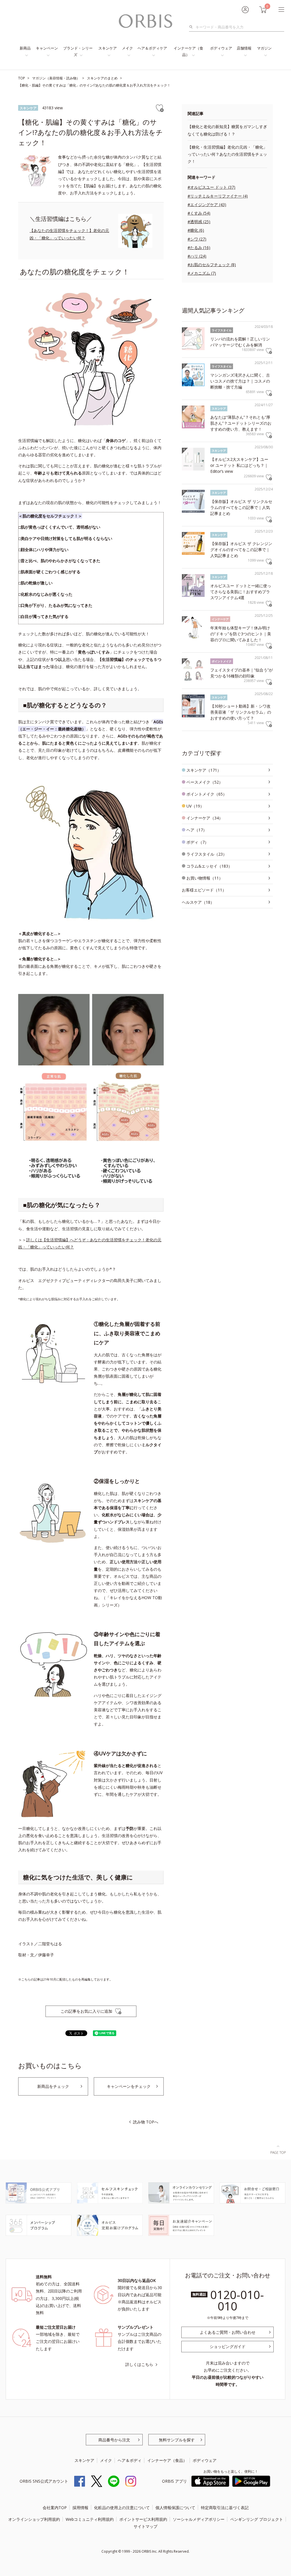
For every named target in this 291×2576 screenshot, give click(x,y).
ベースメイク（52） (205, 782)
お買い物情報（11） (205, 878)
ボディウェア (221, 48)
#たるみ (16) (199, 247)
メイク (127, 48)
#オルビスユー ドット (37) (211, 187)
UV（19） (195, 806)
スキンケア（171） (204, 770)
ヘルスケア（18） (198, 902)
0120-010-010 (237, 2300)
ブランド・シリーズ (78, 51)
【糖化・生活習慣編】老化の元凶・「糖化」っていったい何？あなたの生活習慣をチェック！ (227, 154)
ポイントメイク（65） (207, 794)
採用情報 (80, 2508)
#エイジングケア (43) (207, 205)
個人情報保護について (175, 2508)
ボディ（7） (198, 842)
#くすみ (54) (199, 213)
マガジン (264, 48)
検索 (193, 27)
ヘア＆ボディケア (152, 48)
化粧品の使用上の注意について (122, 2508)
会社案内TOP (55, 2508)
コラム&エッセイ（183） (209, 866)
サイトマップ (145, 2526)
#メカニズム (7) (202, 273)
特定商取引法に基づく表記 (225, 2508)
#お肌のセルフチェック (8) (212, 265)
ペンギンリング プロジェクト (257, 2519)
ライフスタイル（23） (207, 854)
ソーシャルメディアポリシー (199, 2519)
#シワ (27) (197, 239)
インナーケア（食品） (188, 51)
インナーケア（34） (205, 818)
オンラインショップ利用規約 (34, 2519)
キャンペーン (47, 48)
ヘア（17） (197, 830)
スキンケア (108, 48)
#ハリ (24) (197, 256)
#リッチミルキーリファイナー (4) (218, 196)
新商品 (25, 48)
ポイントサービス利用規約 (143, 2519)
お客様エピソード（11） (204, 890)
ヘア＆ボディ (130, 2460)
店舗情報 (244, 48)
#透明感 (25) (199, 222)
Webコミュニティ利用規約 (90, 2519)
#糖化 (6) (196, 230)
